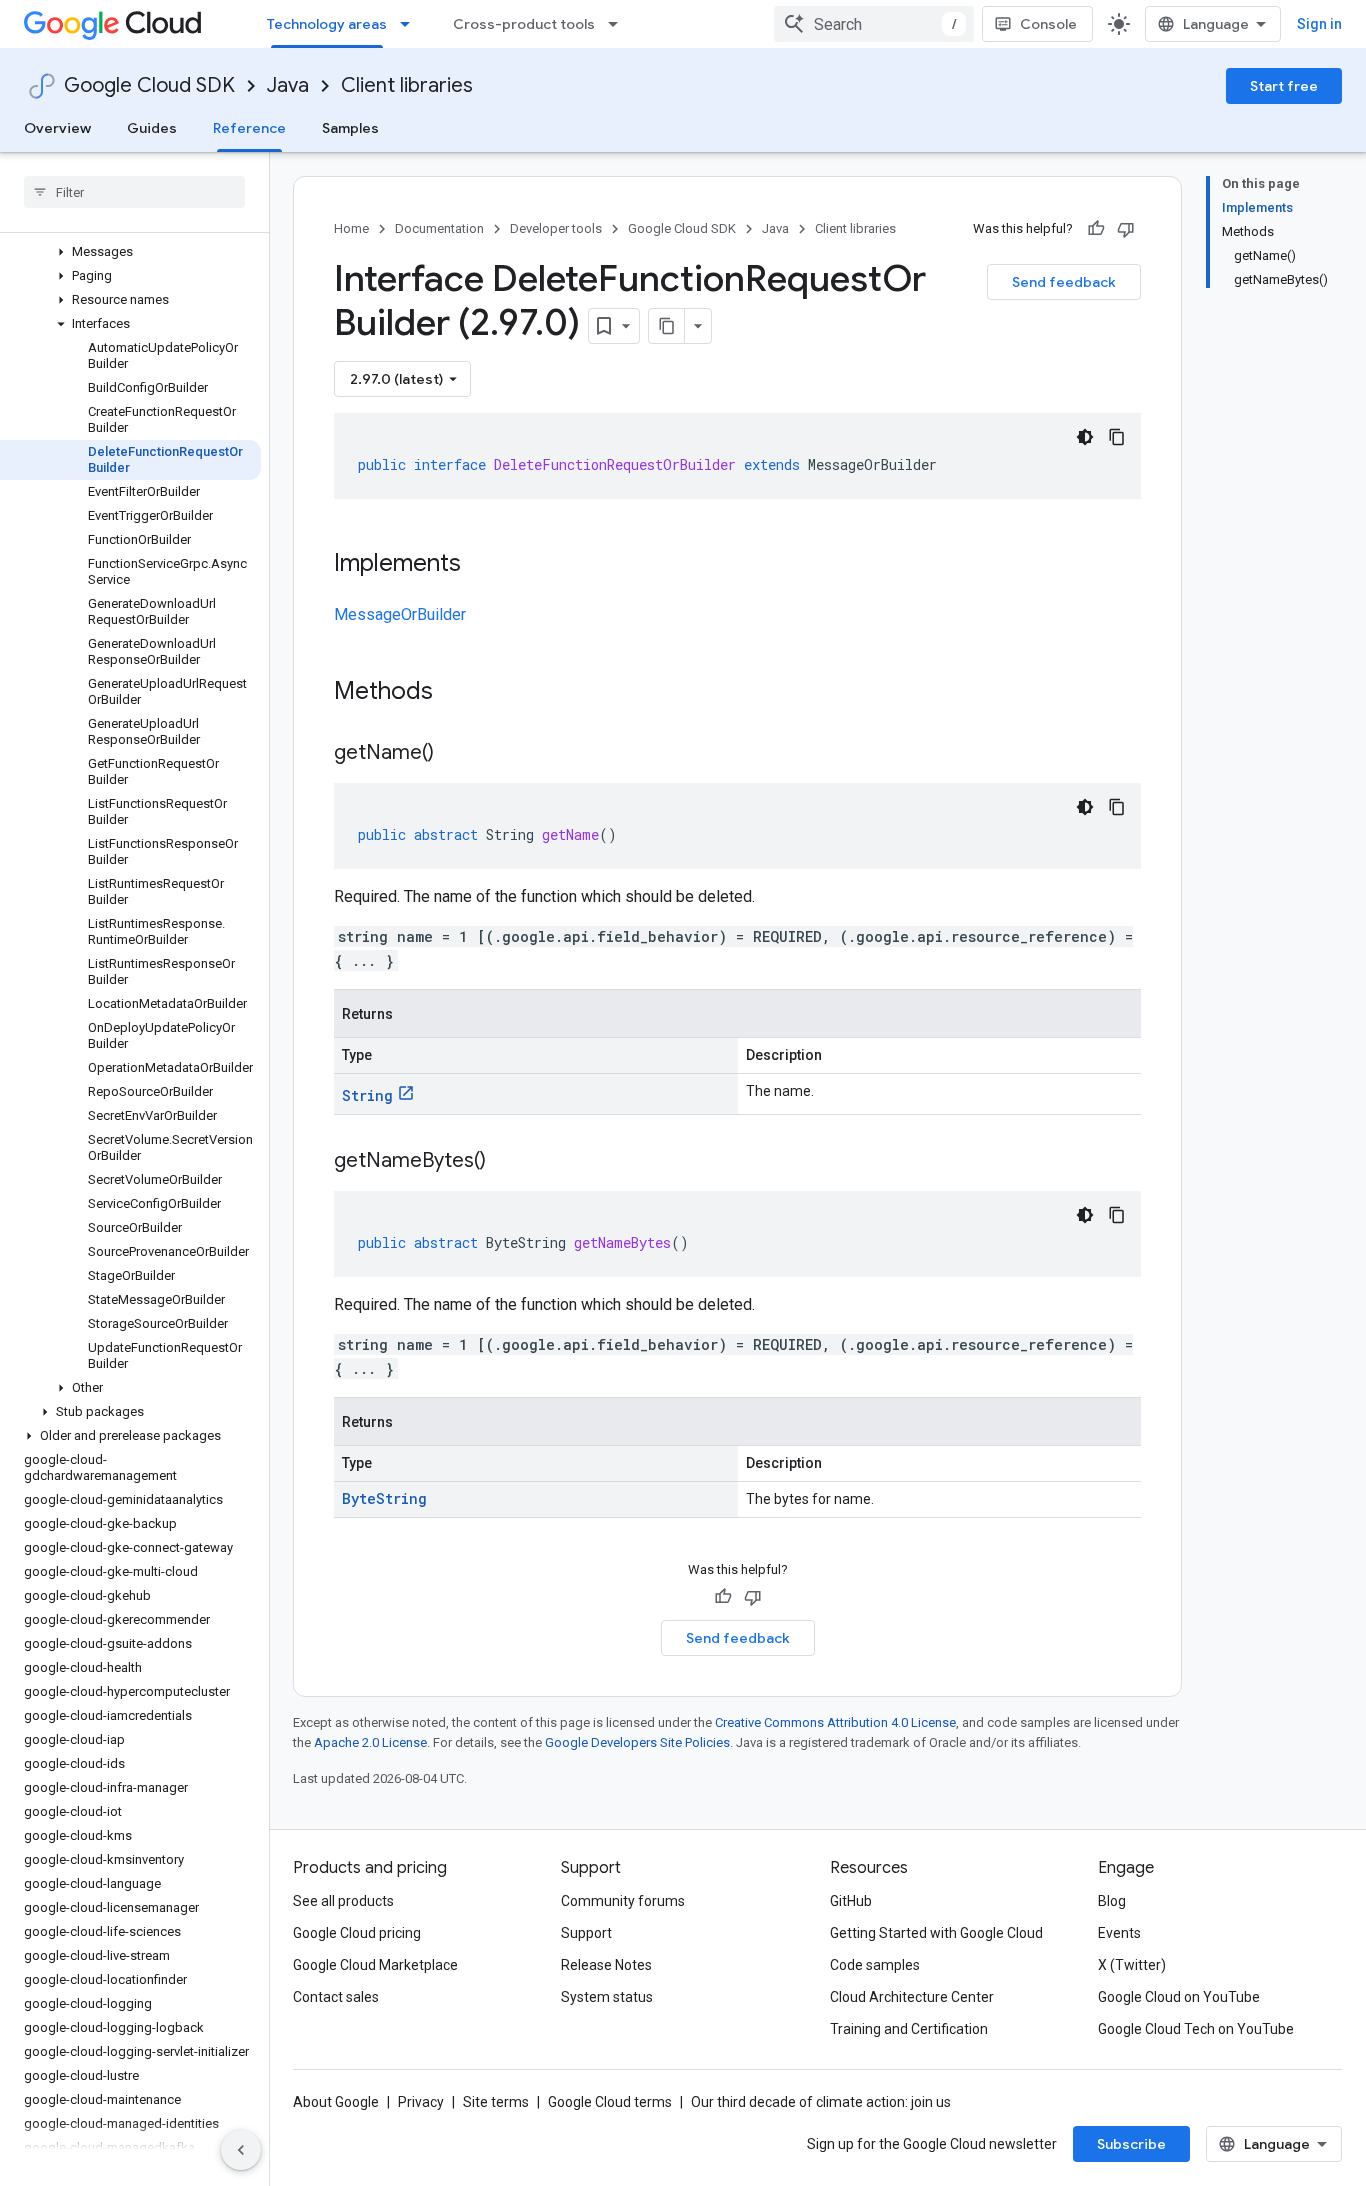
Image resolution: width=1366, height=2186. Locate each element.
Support (586, 1933)
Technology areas (327, 24)
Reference (249, 128)
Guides (152, 128)
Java (288, 85)
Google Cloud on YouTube (1179, 1997)
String (367, 1095)
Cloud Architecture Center (912, 1997)
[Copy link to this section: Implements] (481, 565)
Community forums (623, 1901)
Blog (1112, 1901)
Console (1048, 24)
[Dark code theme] (1085, 437)
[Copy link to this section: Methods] (459, 693)
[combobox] (874, 24)
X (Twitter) (1132, 1965)
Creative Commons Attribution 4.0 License (835, 1722)
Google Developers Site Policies (637, 1742)
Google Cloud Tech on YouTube (1196, 2029)
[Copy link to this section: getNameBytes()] (506, 1162)
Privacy (421, 2102)
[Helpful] (1096, 229)
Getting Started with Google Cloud (936, 1933)
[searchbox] (134, 192)
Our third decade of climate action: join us (821, 2102)
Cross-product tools (524, 24)
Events (1119, 1933)
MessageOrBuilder (400, 614)
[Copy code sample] (1117, 437)
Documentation (439, 228)
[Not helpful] (1126, 229)
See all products (343, 1901)
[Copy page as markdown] (667, 326)
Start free (1284, 86)
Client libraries (407, 85)
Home (351, 228)
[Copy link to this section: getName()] (454, 754)
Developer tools (556, 228)
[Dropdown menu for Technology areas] (411, 24)
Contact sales (336, 1997)
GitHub (851, 1901)
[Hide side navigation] (241, 2150)
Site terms (496, 2102)
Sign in (1319, 24)
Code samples (875, 1965)
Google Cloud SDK (149, 85)
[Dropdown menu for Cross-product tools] (619, 24)
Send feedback (1064, 282)
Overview (57, 128)
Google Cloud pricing (357, 1933)
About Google (336, 2102)
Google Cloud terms (610, 2102)
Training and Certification (909, 2029)
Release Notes (606, 1965)
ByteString (384, 1498)
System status (607, 1997)
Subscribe (1131, 2144)
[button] (130, 252)
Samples (350, 128)
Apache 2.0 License (370, 1742)
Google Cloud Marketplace (375, 1965)
